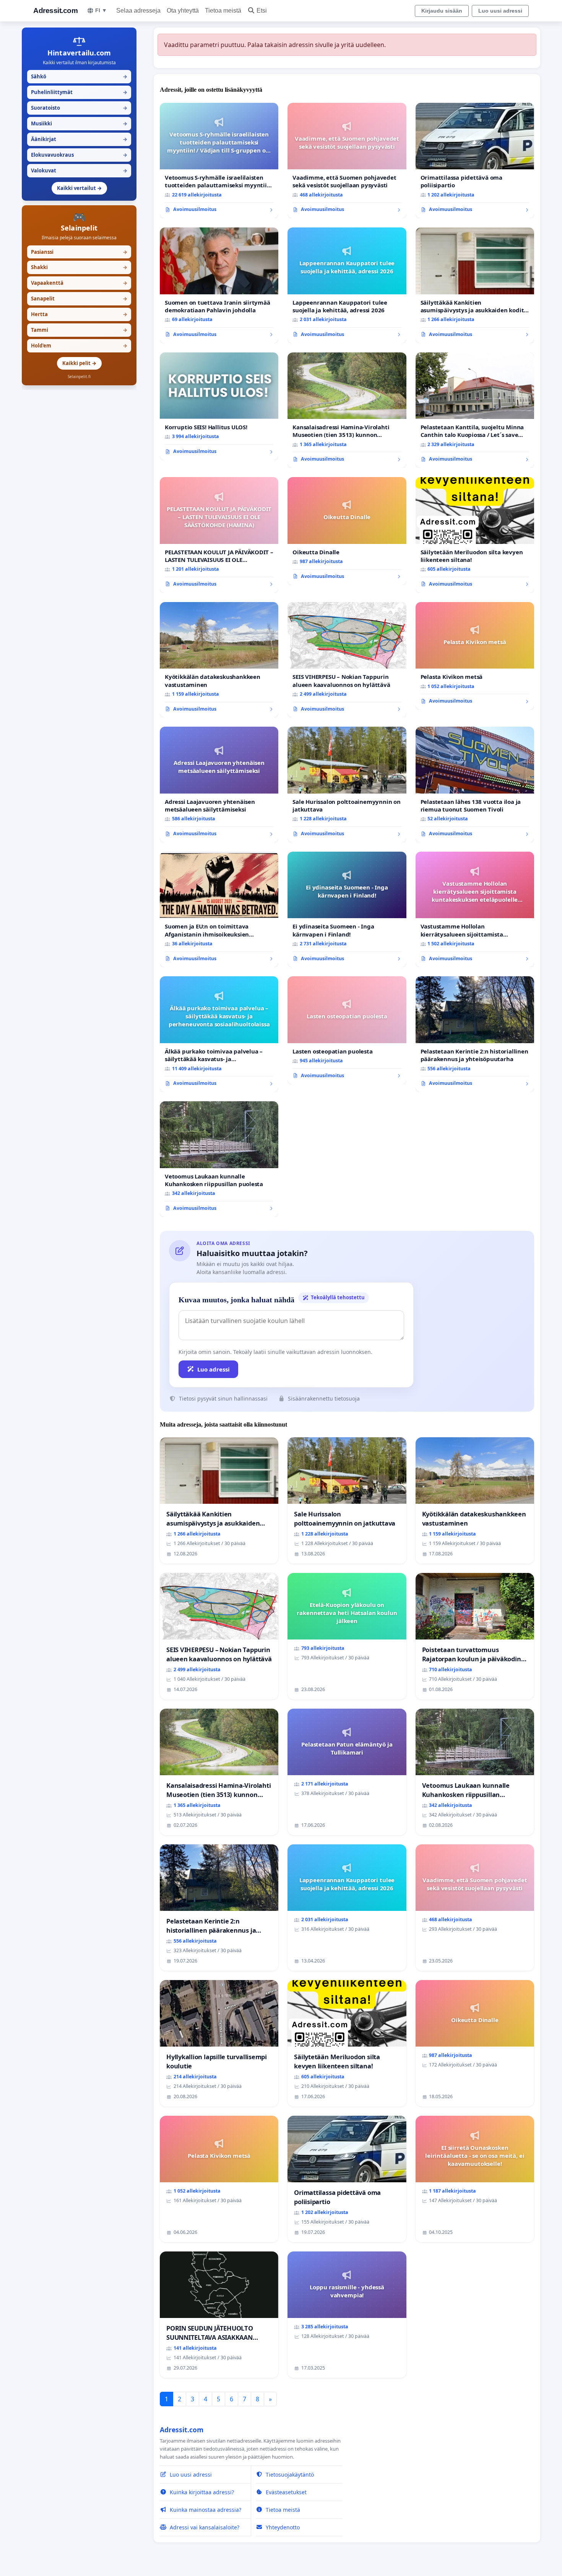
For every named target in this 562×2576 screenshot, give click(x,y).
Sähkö (79, 76)
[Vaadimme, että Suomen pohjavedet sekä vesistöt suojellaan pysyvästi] (347, 161)
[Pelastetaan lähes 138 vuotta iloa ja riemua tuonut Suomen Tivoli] (475, 785)
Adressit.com (55, 11)
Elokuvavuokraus (79, 155)
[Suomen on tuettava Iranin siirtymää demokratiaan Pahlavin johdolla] (219, 285)
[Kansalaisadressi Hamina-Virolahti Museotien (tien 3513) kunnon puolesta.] (347, 410)
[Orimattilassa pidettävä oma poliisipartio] (475, 161)
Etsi (262, 11)
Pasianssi (79, 252)
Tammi (79, 330)
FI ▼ (101, 10)
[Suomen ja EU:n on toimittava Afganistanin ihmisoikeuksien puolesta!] (219, 910)
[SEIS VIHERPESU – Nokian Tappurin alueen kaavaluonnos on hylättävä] (347, 660)
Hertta (79, 314)
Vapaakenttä (79, 283)
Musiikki (79, 123)
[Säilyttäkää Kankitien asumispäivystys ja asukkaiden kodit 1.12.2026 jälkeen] (475, 285)
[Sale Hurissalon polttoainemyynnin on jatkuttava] (347, 785)
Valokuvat (79, 170)
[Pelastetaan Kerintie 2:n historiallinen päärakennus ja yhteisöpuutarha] (475, 1034)
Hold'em (79, 346)
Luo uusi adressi (500, 11)
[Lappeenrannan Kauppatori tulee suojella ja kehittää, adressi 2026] (347, 285)
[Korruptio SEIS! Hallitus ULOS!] (219, 406)
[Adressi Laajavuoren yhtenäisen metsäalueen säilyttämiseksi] (219, 785)
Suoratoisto (79, 108)
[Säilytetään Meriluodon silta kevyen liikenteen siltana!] (475, 535)
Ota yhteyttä (183, 11)
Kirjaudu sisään (442, 11)
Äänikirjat (79, 139)
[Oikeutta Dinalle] (347, 531)
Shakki (79, 267)
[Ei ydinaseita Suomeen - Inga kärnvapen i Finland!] (347, 910)
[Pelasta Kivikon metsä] (475, 656)
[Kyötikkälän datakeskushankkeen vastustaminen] (219, 660)
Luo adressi (214, 1369)
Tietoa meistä (223, 11)
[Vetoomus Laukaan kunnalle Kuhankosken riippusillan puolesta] (219, 1159)
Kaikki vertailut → (79, 188)
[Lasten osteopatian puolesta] (347, 1030)
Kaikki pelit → (79, 363)
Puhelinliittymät (79, 92)
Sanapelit (79, 299)
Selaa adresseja (138, 11)
